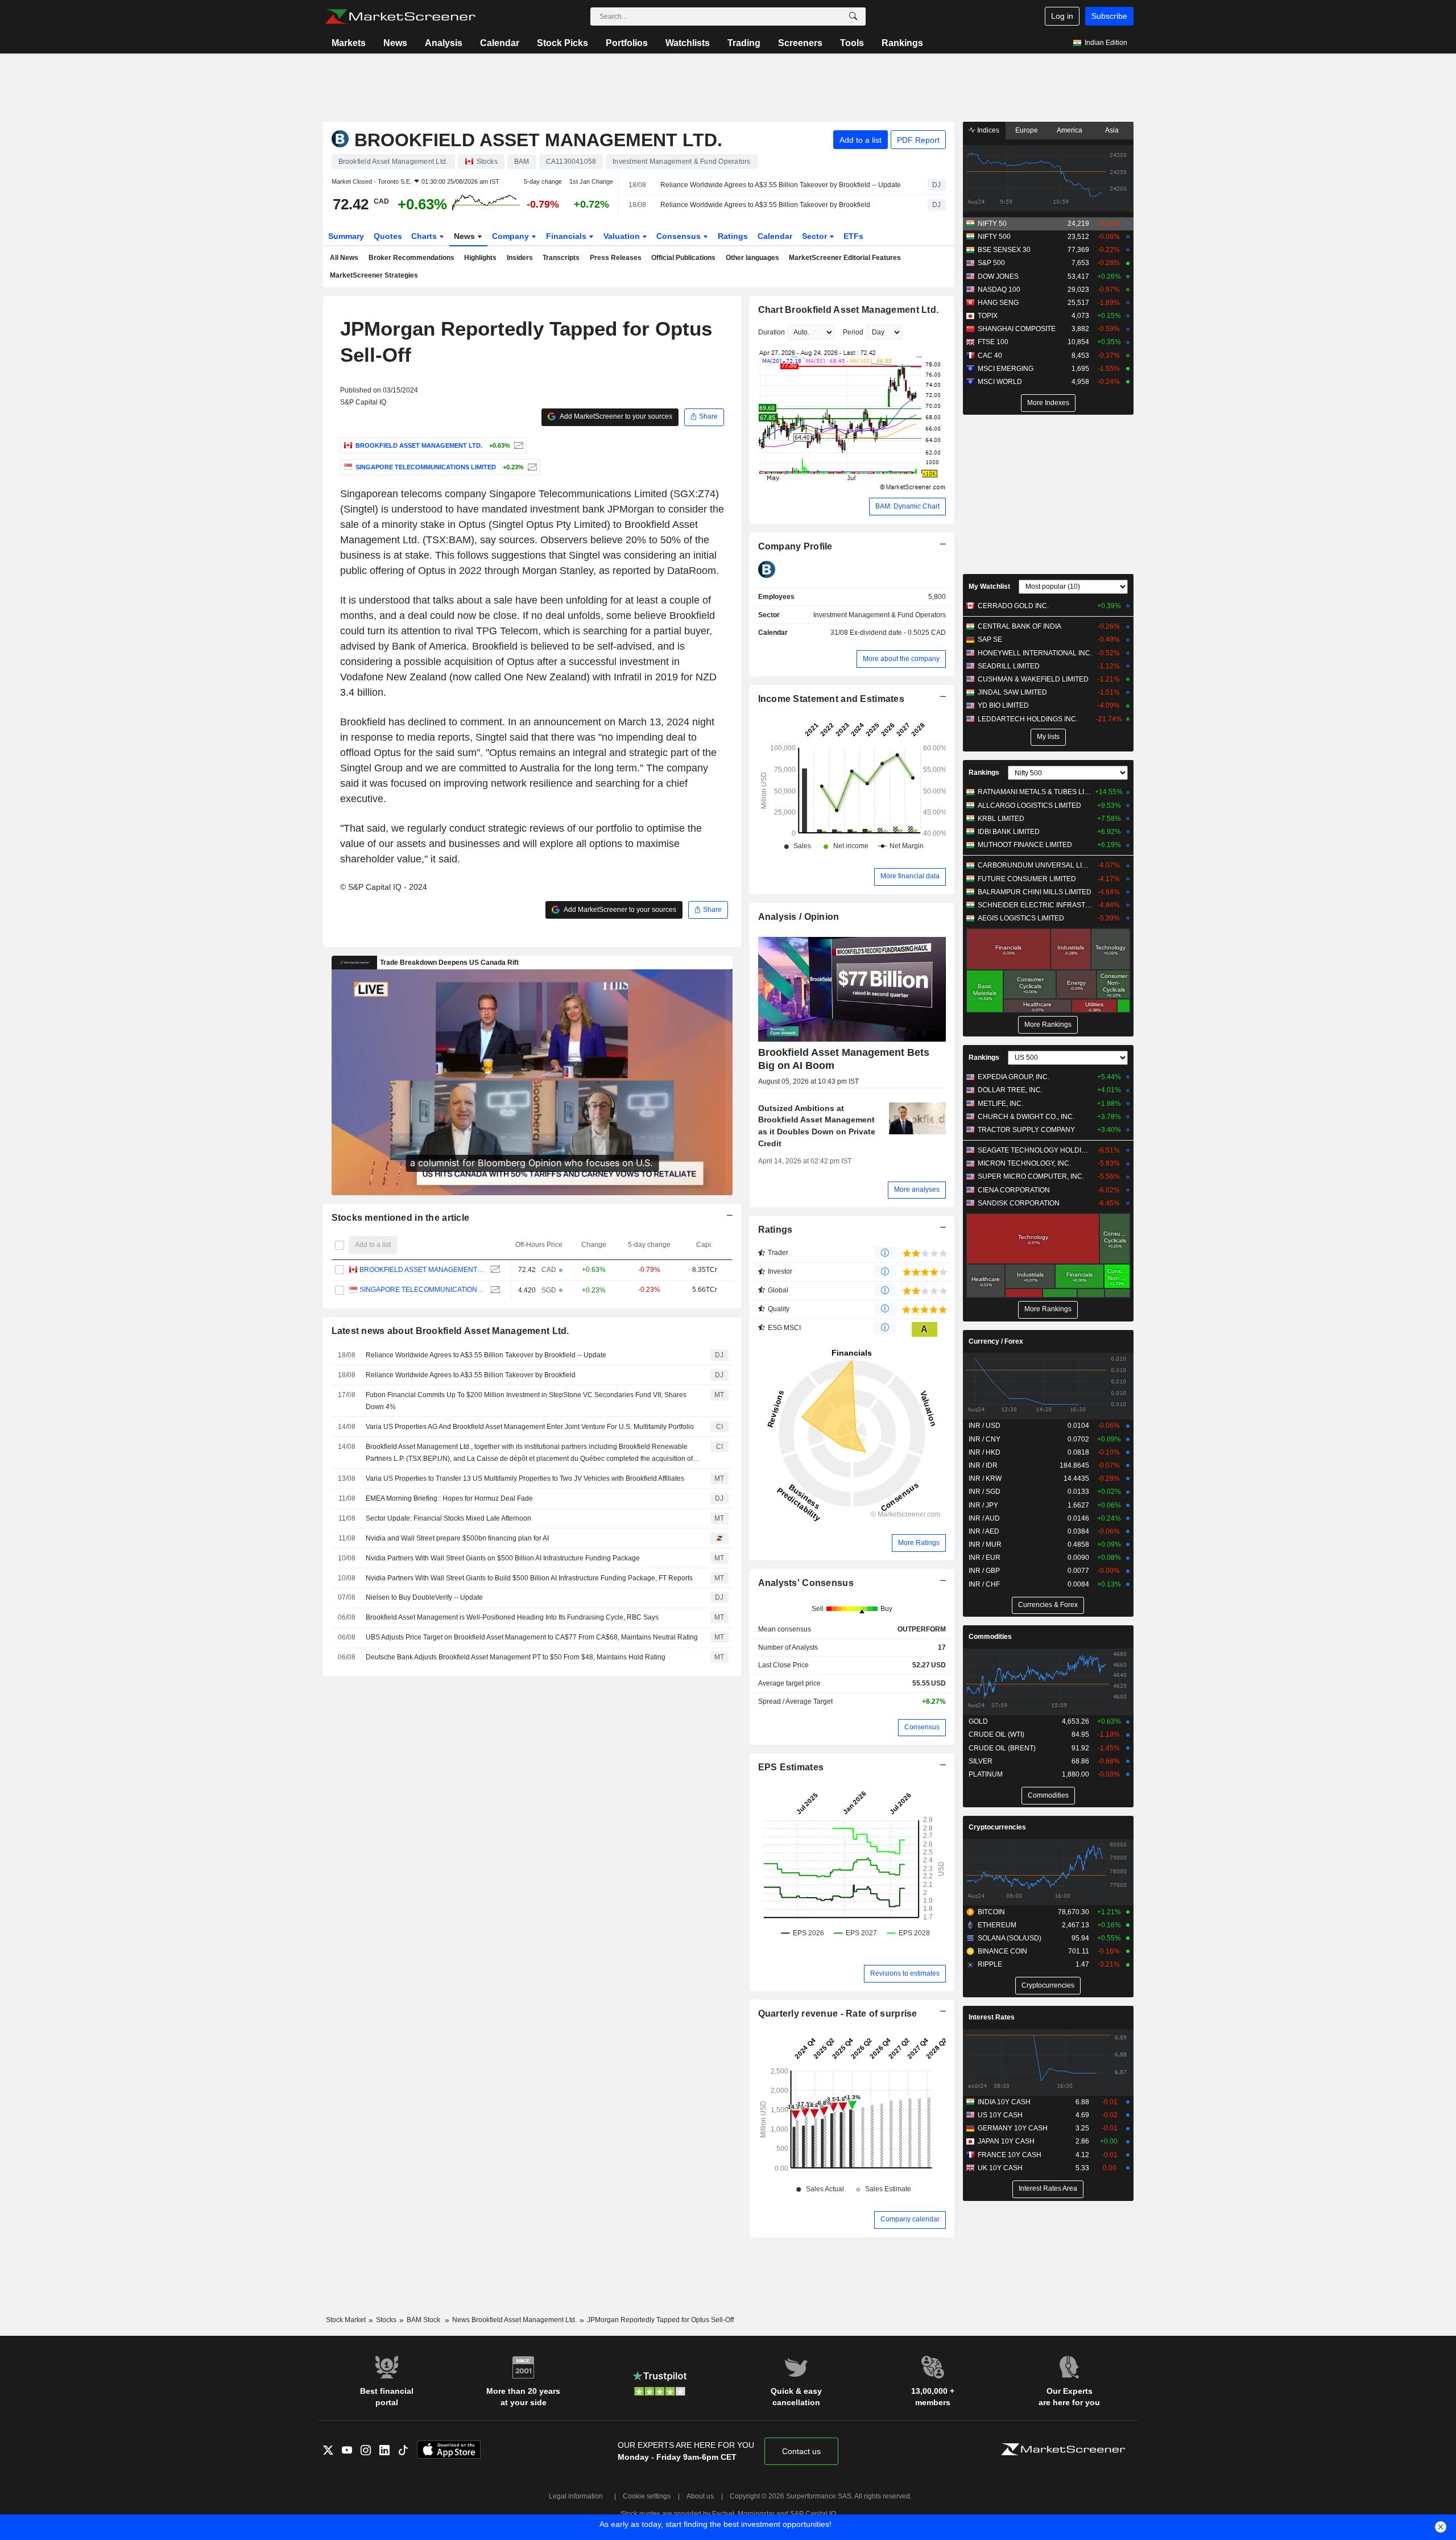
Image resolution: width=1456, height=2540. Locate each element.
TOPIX (988, 316)
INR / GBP (984, 1571)
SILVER (981, 1761)
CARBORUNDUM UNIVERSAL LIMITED (1035, 865)
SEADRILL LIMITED (1009, 666)
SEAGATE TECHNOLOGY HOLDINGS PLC (1035, 1150)
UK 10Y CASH (1000, 2168)
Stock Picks (562, 43)
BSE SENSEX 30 (1004, 250)
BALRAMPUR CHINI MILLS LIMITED (1035, 892)
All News (344, 258)
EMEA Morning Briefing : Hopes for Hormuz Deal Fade (449, 1498)
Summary (346, 236)
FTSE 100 (993, 342)
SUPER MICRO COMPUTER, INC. (1031, 1176)
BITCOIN (991, 1912)
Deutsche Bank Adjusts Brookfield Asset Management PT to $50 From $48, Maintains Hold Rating (516, 1657)
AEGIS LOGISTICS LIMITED (1021, 918)
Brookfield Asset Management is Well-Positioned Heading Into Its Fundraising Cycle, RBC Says (512, 1617)
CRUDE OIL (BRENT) (1002, 1748)
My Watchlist (989, 587)
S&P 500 (991, 263)
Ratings (733, 236)
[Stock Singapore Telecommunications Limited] (531, 467)
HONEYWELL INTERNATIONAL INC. (1035, 653)
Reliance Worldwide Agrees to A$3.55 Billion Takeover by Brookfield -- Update (781, 185)
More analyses (917, 1190)
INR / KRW (985, 1478)
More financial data (910, 876)
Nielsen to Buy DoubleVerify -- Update (424, 1597)
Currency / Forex (996, 1341)
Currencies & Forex (1048, 1605)
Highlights (480, 258)
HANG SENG (998, 303)
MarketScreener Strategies (374, 275)
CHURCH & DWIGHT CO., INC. (1026, 1117)
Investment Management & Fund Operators (880, 615)
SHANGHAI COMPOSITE (1017, 329)
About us (700, 2496)
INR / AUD (984, 1518)
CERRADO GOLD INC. (1013, 606)
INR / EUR (985, 1558)
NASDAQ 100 (999, 290)
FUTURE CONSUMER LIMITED (1027, 879)
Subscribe (1109, 16)
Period (853, 332)
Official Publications (683, 258)
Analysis (444, 43)
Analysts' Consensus (806, 1583)
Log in (1062, 16)
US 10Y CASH (1000, 2115)
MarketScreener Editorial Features (845, 258)
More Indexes (1048, 403)
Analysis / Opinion (799, 917)
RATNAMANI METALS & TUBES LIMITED (1035, 792)
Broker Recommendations (411, 258)
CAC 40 (990, 356)
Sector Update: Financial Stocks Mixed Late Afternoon (448, 1518)
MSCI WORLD (1000, 382)
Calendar (500, 43)
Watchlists (688, 43)
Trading (744, 43)
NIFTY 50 (992, 224)
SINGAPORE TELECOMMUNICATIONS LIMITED (422, 1290)
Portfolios (627, 43)
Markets (349, 43)
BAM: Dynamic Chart (907, 506)
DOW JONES (998, 276)
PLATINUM (986, 1774)
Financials (567, 236)
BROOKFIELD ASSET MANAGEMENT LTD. (422, 1270)
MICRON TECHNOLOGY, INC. (1024, 1163)
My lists (1048, 737)
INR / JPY (983, 1505)
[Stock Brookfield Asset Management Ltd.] (517, 445)
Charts (425, 236)
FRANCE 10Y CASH (1010, 2155)
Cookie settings (647, 2496)
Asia (1112, 130)
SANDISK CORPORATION (1019, 1203)
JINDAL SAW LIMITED (1012, 692)
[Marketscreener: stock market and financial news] (400, 16)
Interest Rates (992, 2017)
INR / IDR (983, 1465)
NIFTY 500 (994, 237)
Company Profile (795, 546)
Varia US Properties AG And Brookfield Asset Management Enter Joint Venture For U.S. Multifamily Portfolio (530, 1427)
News (395, 43)
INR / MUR (985, 1544)
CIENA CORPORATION (1014, 1190)
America (1070, 130)
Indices (987, 130)
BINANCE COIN (1002, 1951)
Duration (772, 332)
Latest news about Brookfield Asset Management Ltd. (450, 1331)
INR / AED (984, 1531)
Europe (1027, 130)
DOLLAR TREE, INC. (1010, 1090)
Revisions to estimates (905, 1973)
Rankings (902, 43)
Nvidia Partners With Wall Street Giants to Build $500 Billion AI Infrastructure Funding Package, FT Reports (529, 1578)
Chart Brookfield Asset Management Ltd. (849, 310)
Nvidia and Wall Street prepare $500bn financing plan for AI (457, 1538)
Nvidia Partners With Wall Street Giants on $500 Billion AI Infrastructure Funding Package (503, 1558)
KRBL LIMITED (1001, 819)
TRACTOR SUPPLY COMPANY (1026, 1130)
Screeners (800, 43)
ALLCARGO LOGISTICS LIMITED (1029, 806)
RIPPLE (990, 1964)
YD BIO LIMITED (1003, 705)
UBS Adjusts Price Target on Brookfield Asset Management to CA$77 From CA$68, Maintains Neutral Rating (532, 1637)
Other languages (752, 258)
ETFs (853, 236)
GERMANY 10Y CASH (1013, 2128)
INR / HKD (985, 1452)
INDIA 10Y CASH (1004, 2102)
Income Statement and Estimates (832, 699)
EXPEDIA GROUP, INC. (1014, 1077)
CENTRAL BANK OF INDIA (1019, 626)
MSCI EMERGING (1006, 369)
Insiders (520, 258)
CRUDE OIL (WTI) (996, 1734)
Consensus (680, 236)
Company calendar (910, 2219)
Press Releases (616, 258)
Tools (852, 43)
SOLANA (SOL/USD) (1010, 1938)
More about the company (901, 659)
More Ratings (919, 1543)
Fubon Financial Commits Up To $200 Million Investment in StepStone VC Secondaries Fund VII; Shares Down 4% (526, 1401)
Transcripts (561, 258)
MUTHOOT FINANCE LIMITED (1025, 845)
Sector (816, 236)
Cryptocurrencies (997, 1827)
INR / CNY (985, 1439)
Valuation (623, 236)
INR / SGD (985, 1492)
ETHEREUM (997, 1925)
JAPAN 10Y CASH (1006, 2141)
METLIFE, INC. (1000, 1104)
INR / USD (985, 1426)
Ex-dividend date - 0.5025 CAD (898, 633)
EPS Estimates (791, 1767)
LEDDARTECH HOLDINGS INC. (1028, 719)
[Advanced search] (853, 16)
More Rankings (1048, 1025)
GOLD (978, 1721)
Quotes (388, 236)
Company (512, 236)
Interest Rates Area (1048, 2188)
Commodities (990, 1637)
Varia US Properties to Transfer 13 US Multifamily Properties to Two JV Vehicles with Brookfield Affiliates (525, 1478)
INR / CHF (984, 1584)
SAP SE (990, 639)
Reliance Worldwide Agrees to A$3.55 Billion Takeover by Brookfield (765, 205)
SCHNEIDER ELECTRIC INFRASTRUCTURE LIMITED (1035, 905)
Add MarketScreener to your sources (615, 416)
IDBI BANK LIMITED (1009, 832)
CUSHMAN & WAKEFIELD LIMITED (1033, 679)
